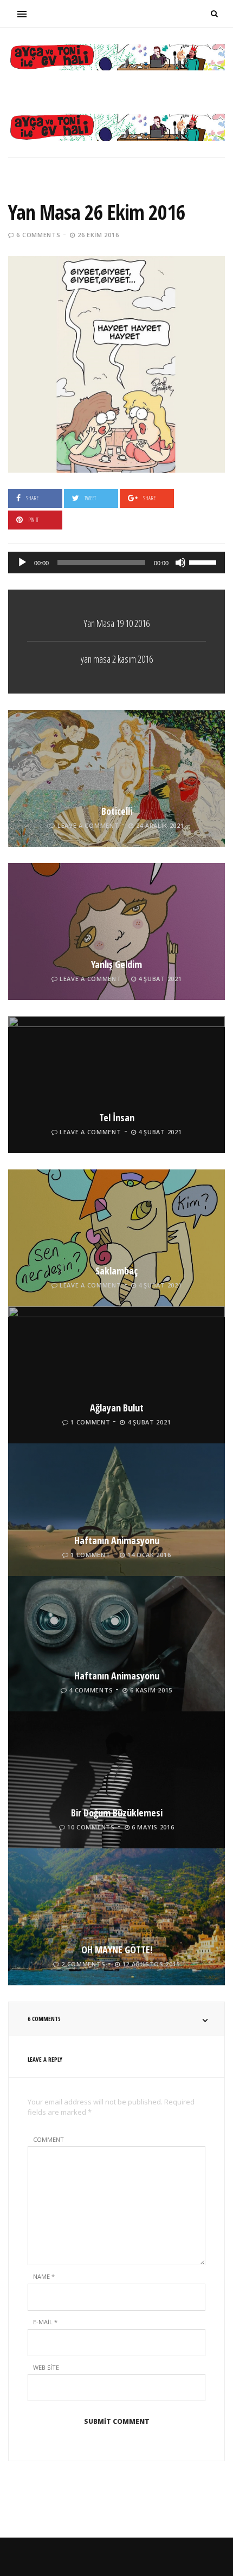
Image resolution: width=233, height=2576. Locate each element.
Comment (48, 2139)
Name (44, 2276)
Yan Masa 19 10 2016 (116, 623)
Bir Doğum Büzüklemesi (117, 1813)
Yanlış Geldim (116, 964)
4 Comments (91, 1690)
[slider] (204, 561)
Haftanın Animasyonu (117, 1540)
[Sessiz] (180, 563)
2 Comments (83, 1964)
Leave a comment (88, 825)
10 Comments (91, 1827)
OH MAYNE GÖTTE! (117, 1950)
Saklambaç (116, 1271)
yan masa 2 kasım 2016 (117, 659)
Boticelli (117, 811)
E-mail (45, 2322)
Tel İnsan (117, 1117)
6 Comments (38, 235)
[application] (116, 563)
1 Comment (90, 1422)
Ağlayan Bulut (117, 1408)
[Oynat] (22, 563)
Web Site (46, 2367)
